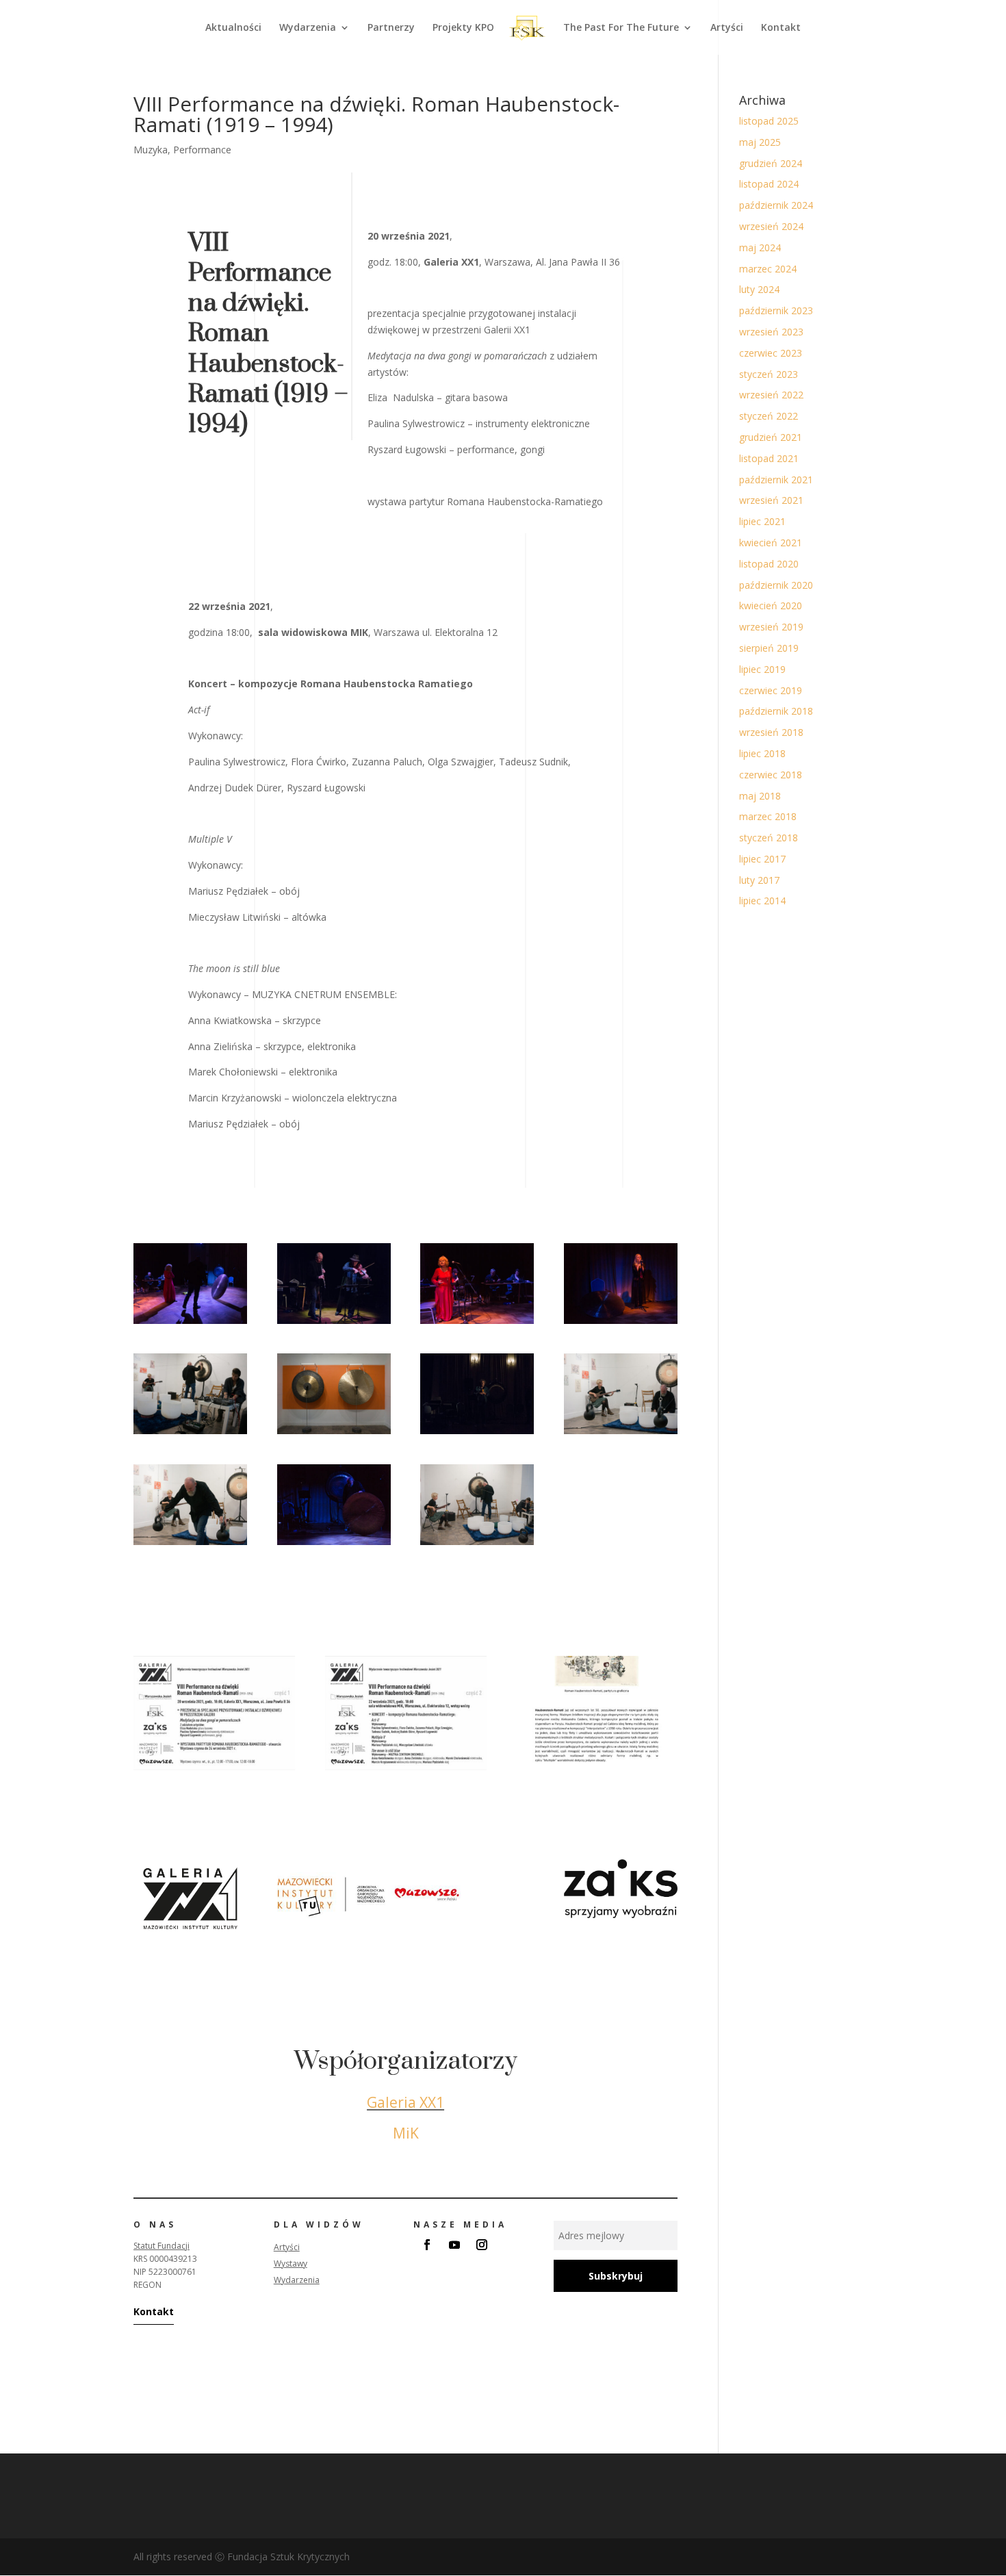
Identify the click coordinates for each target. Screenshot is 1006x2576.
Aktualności (233, 28)
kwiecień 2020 (771, 605)
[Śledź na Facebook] (427, 2245)
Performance (202, 150)
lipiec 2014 (762, 901)
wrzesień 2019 (771, 627)
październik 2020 (776, 585)
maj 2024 (760, 247)
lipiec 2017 (762, 859)
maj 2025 (760, 142)
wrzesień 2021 (771, 500)
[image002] (406, 1770)
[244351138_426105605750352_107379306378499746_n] (477, 1545)
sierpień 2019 (769, 648)
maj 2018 (760, 796)
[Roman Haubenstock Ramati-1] (597, 1770)
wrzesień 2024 (771, 226)
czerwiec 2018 (771, 775)
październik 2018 (776, 711)
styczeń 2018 (769, 838)
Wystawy (291, 2263)
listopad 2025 (769, 121)
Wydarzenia (308, 28)
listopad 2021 (769, 458)
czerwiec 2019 (771, 690)
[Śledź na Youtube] (454, 2245)
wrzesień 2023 (771, 332)
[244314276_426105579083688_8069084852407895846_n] (334, 1434)
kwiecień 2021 (771, 543)
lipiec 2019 (762, 669)
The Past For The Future (621, 28)
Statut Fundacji (162, 2246)
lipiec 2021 (762, 521)
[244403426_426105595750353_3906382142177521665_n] (190, 1434)
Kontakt (781, 28)
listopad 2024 (769, 184)
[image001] (214, 1770)
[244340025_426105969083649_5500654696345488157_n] (334, 1324)
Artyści (727, 28)
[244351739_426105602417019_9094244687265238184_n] (621, 1434)
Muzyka (151, 150)
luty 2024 (759, 289)
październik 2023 (776, 310)
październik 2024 (776, 205)
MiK (406, 2133)
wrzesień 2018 (771, 732)
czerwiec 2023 (771, 353)
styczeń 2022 (769, 416)
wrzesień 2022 (771, 395)
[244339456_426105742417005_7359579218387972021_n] (477, 1434)
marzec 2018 (768, 816)
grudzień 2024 (771, 163)
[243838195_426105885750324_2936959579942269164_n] (477, 1324)
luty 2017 (759, 880)
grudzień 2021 (771, 437)
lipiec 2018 (762, 753)
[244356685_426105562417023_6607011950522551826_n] (190, 1545)
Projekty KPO (463, 28)
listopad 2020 (769, 564)
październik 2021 (776, 480)
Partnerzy (391, 28)
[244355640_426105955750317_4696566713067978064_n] (190, 1324)
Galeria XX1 (405, 2102)
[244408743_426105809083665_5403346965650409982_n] (621, 1324)
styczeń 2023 (769, 374)
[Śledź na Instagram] (482, 2245)
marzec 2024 (768, 269)
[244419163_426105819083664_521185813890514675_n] (334, 1545)
